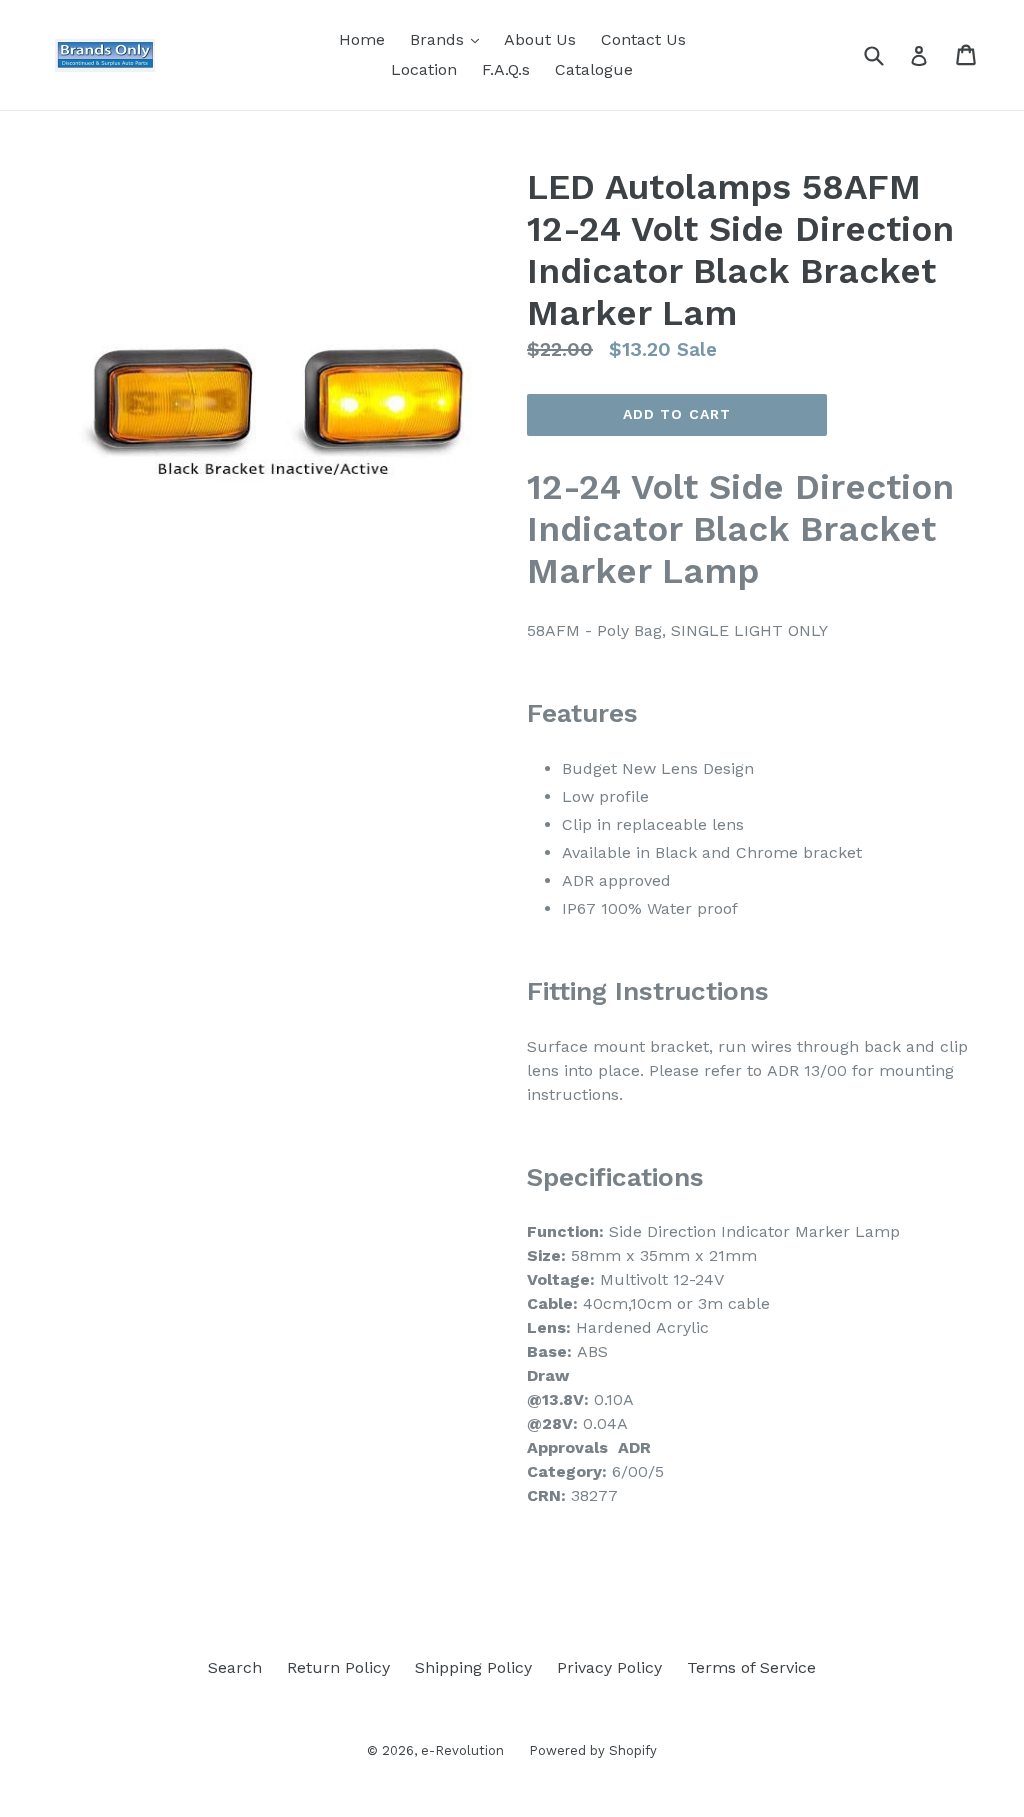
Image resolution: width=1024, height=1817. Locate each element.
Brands (449, 39)
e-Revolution (462, 1750)
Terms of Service (751, 1667)
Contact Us (643, 39)
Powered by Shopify (593, 1750)
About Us (540, 39)
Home (362, 39)
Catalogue (594, 69)
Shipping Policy (473, 1667)
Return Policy (338, 1667)
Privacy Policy (609, 1667)
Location (424, 69)
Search (235, 1667)
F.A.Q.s (506, 69)
